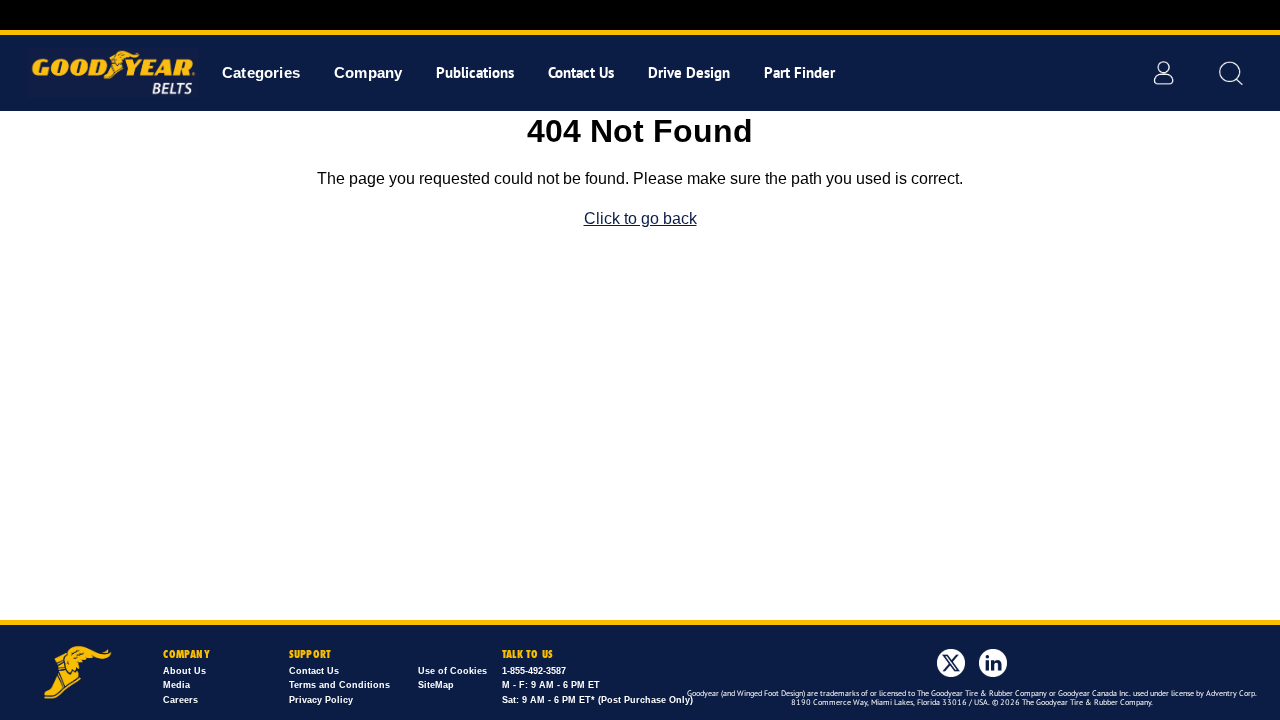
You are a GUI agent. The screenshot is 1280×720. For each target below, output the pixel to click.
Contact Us (314, 671)
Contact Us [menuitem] (581, 72)
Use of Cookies (452, 671)
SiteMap (436, 685)
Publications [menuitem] (475, 72)
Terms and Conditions (339, 685)
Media (176, 685)
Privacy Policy (321, 700)
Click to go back (640, 218)
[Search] (1230, 73)
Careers (180, 700)
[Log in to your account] (1163, 73)
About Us (184, 671)
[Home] (107, 73)
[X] (951, 663)
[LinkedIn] (993, 663)
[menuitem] (261, 72)
